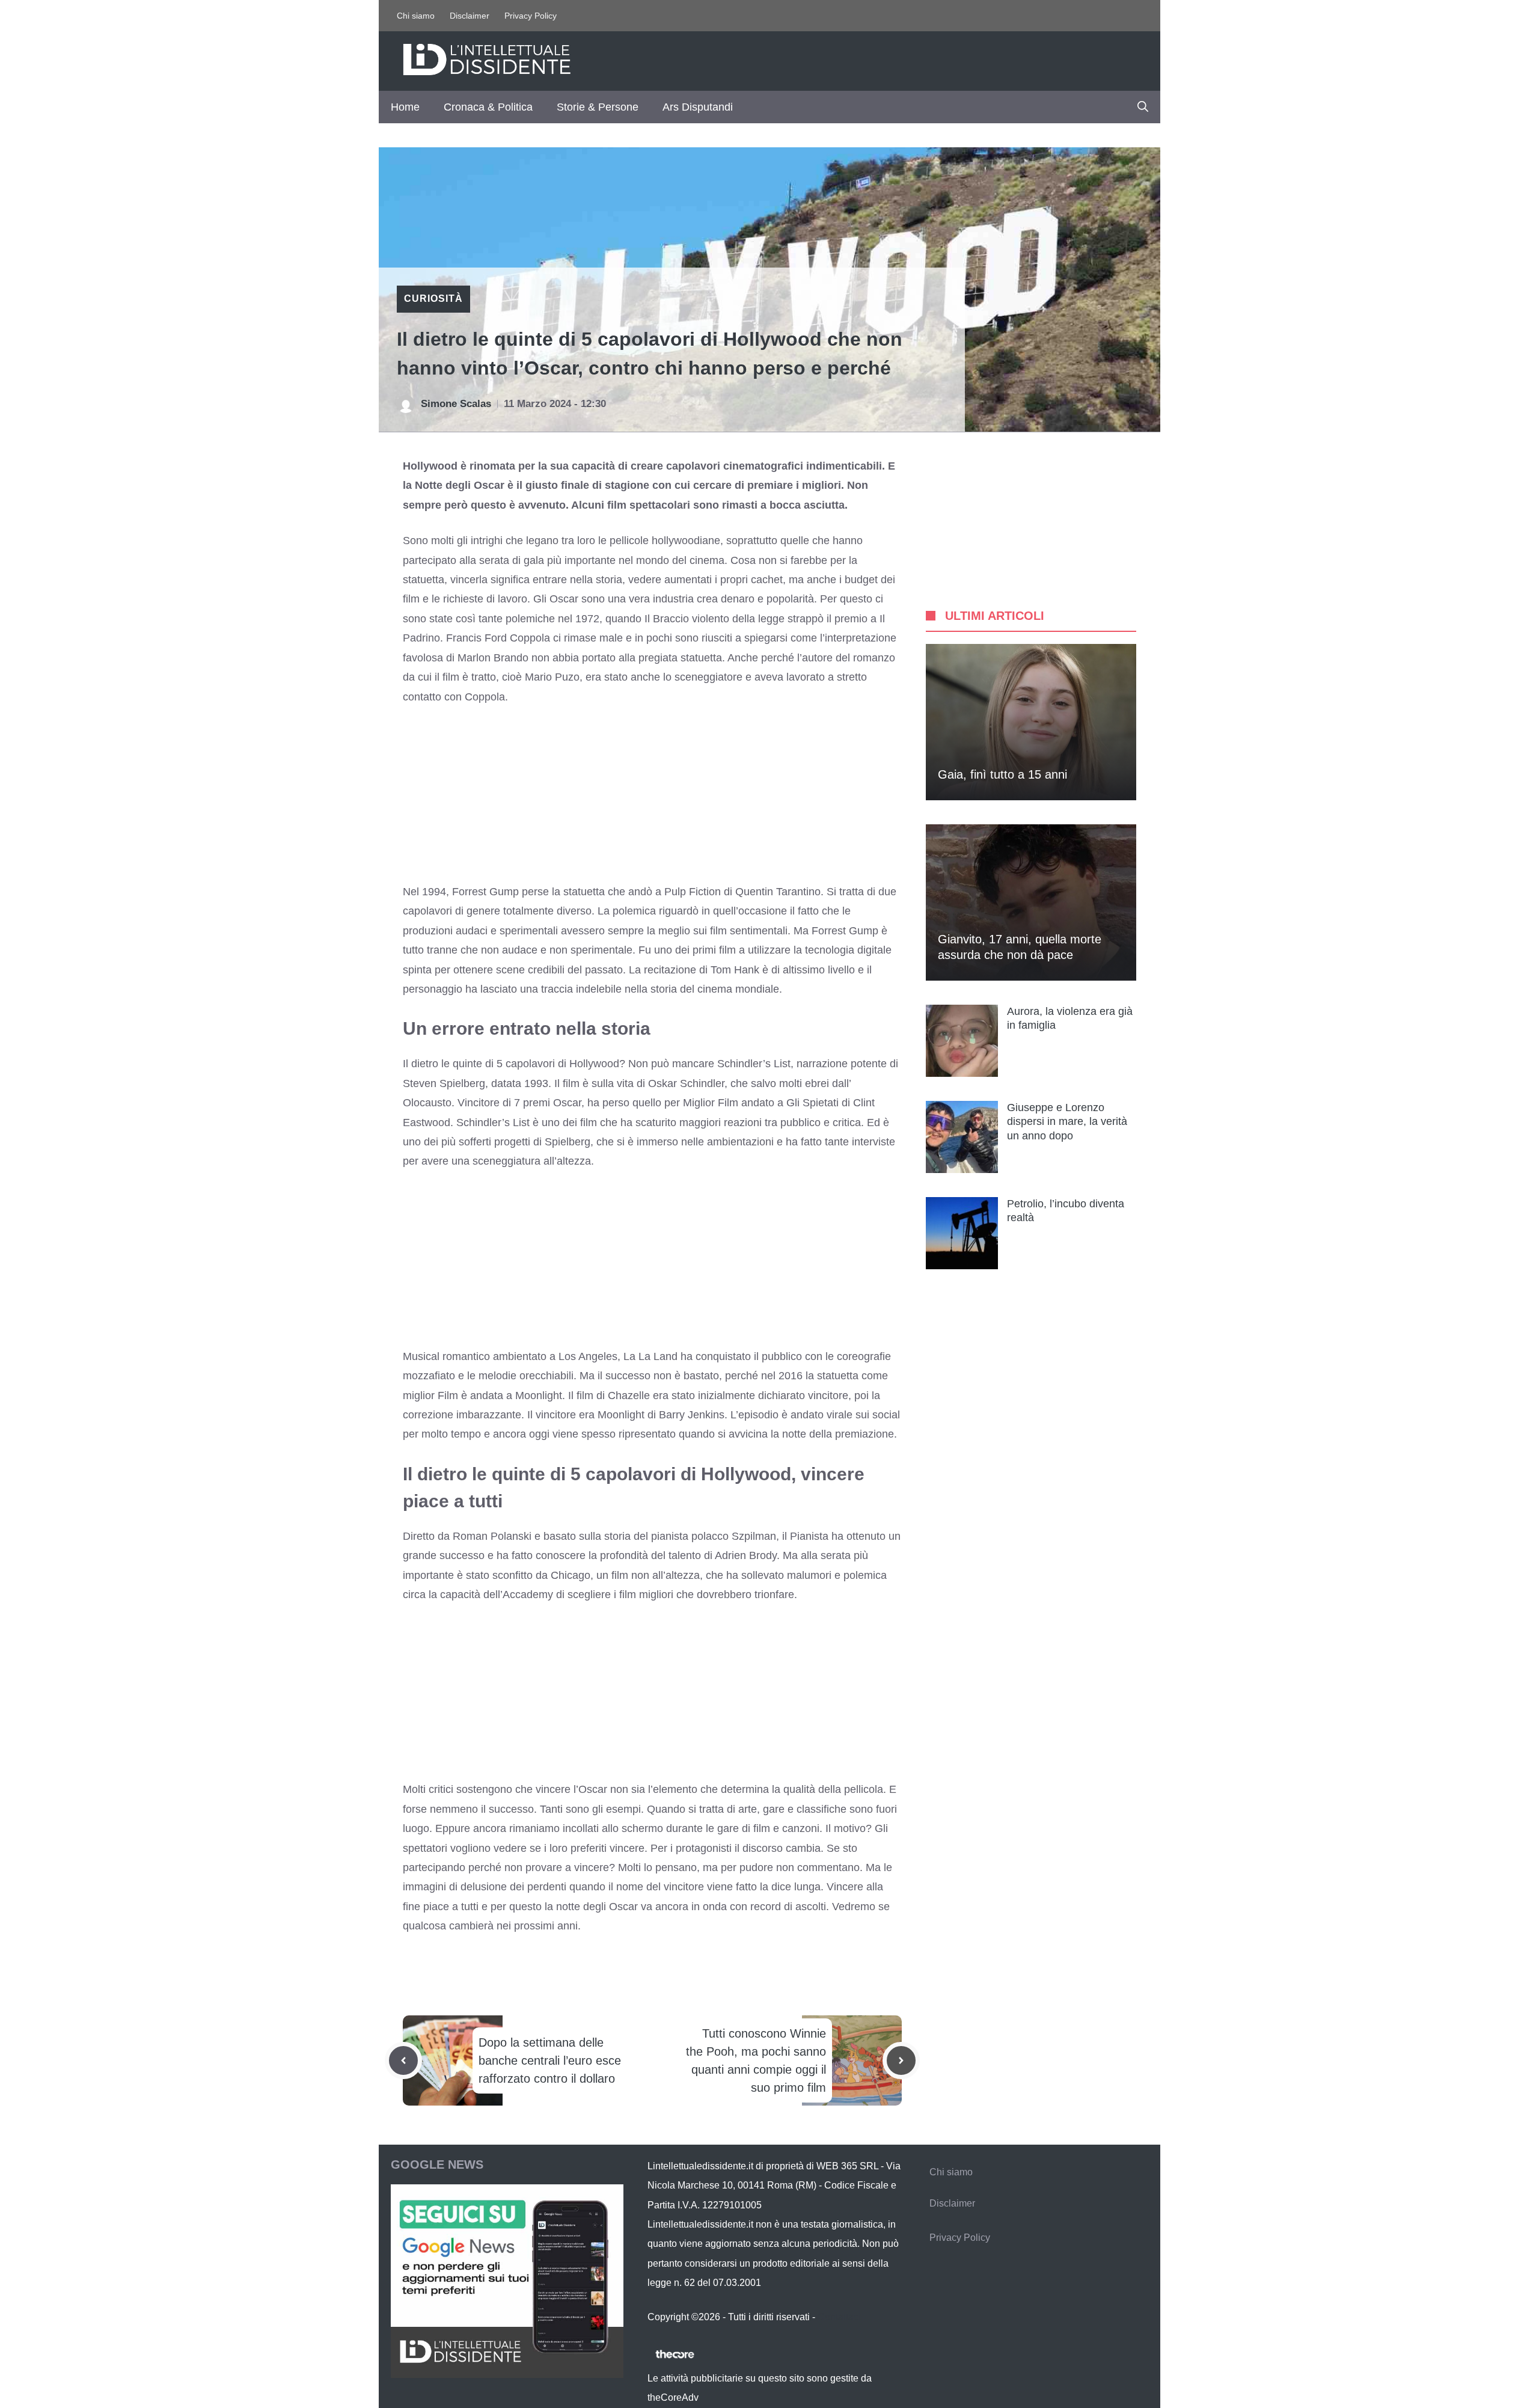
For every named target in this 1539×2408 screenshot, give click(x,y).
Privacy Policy (531, 16)
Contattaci (839, 2317)
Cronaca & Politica (488, 107)
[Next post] (901, 2060)
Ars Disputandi (698, 107)
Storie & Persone (598, 107)
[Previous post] (403, 2060)
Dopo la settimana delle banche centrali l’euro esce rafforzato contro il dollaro (550, 2060)
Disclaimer (470, 16)
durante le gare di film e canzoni (743, 1828)
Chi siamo (416, 16)
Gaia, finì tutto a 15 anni (1002, 774)
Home (405, 107)
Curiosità (433, 299)
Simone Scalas (456, 404)
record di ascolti (788, 1907)
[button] (1143, 107)
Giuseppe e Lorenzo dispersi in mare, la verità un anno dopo (1067, 1122)
